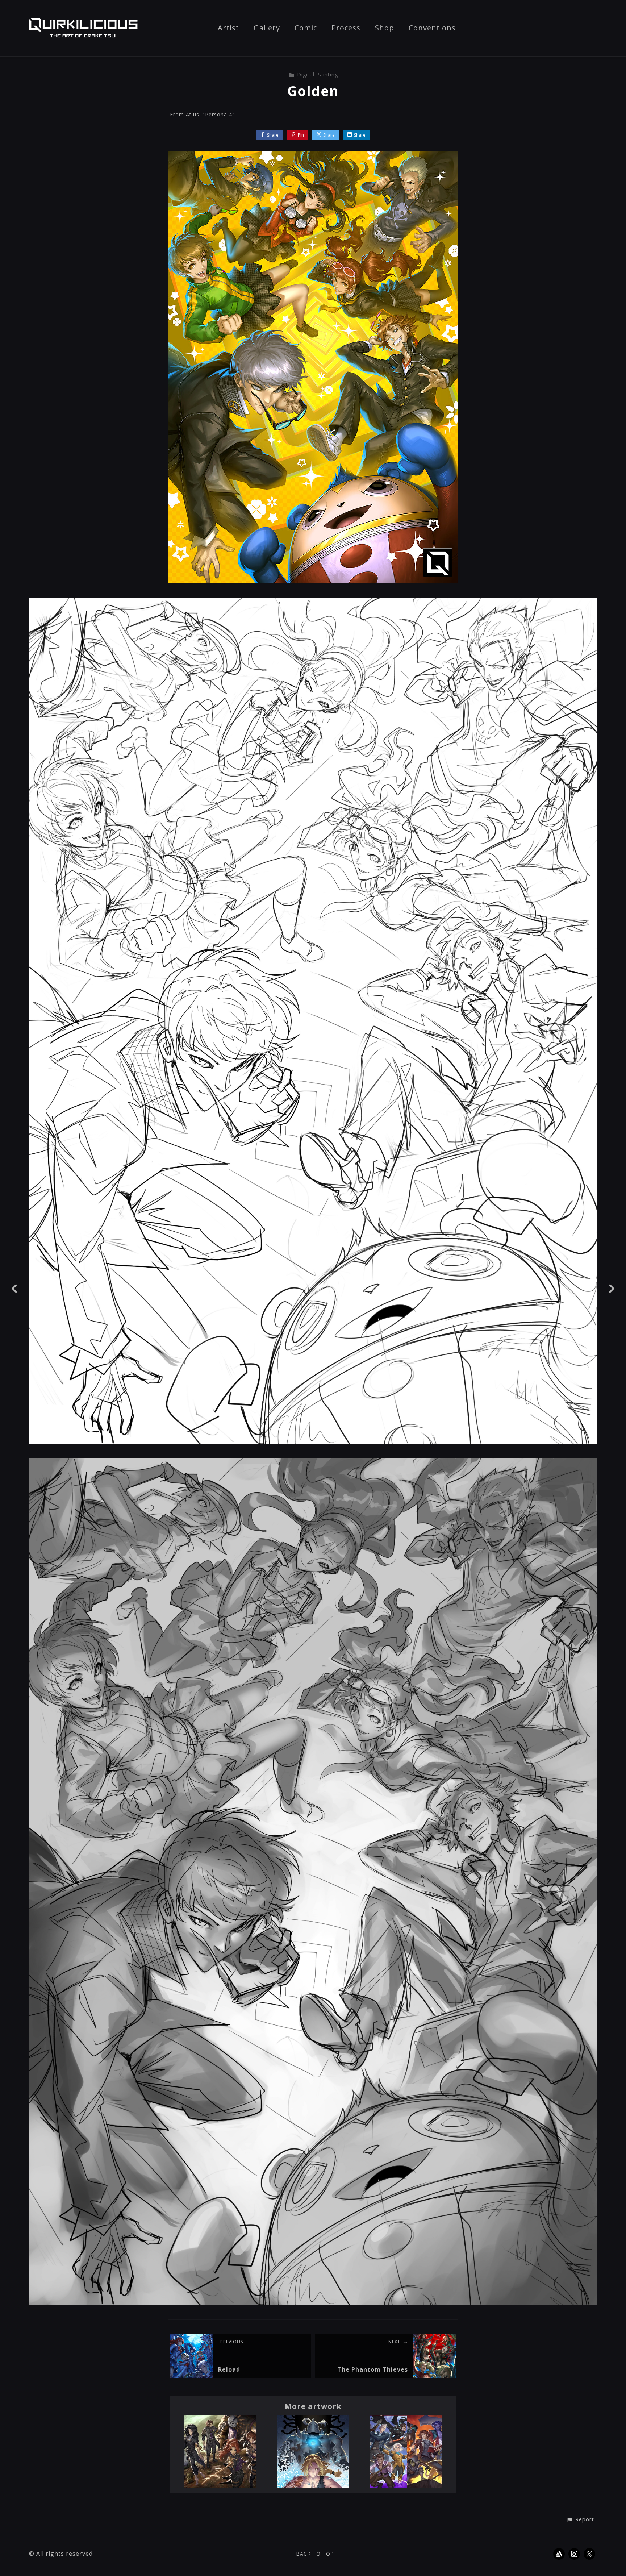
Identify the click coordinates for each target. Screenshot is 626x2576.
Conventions (432, 28)
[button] (580, 2520)
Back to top (315, 2554)
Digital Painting (318, 74)
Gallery (267, 28)
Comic (306, 28)
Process (346, 28)
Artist (228, 28)
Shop (385, 28)
